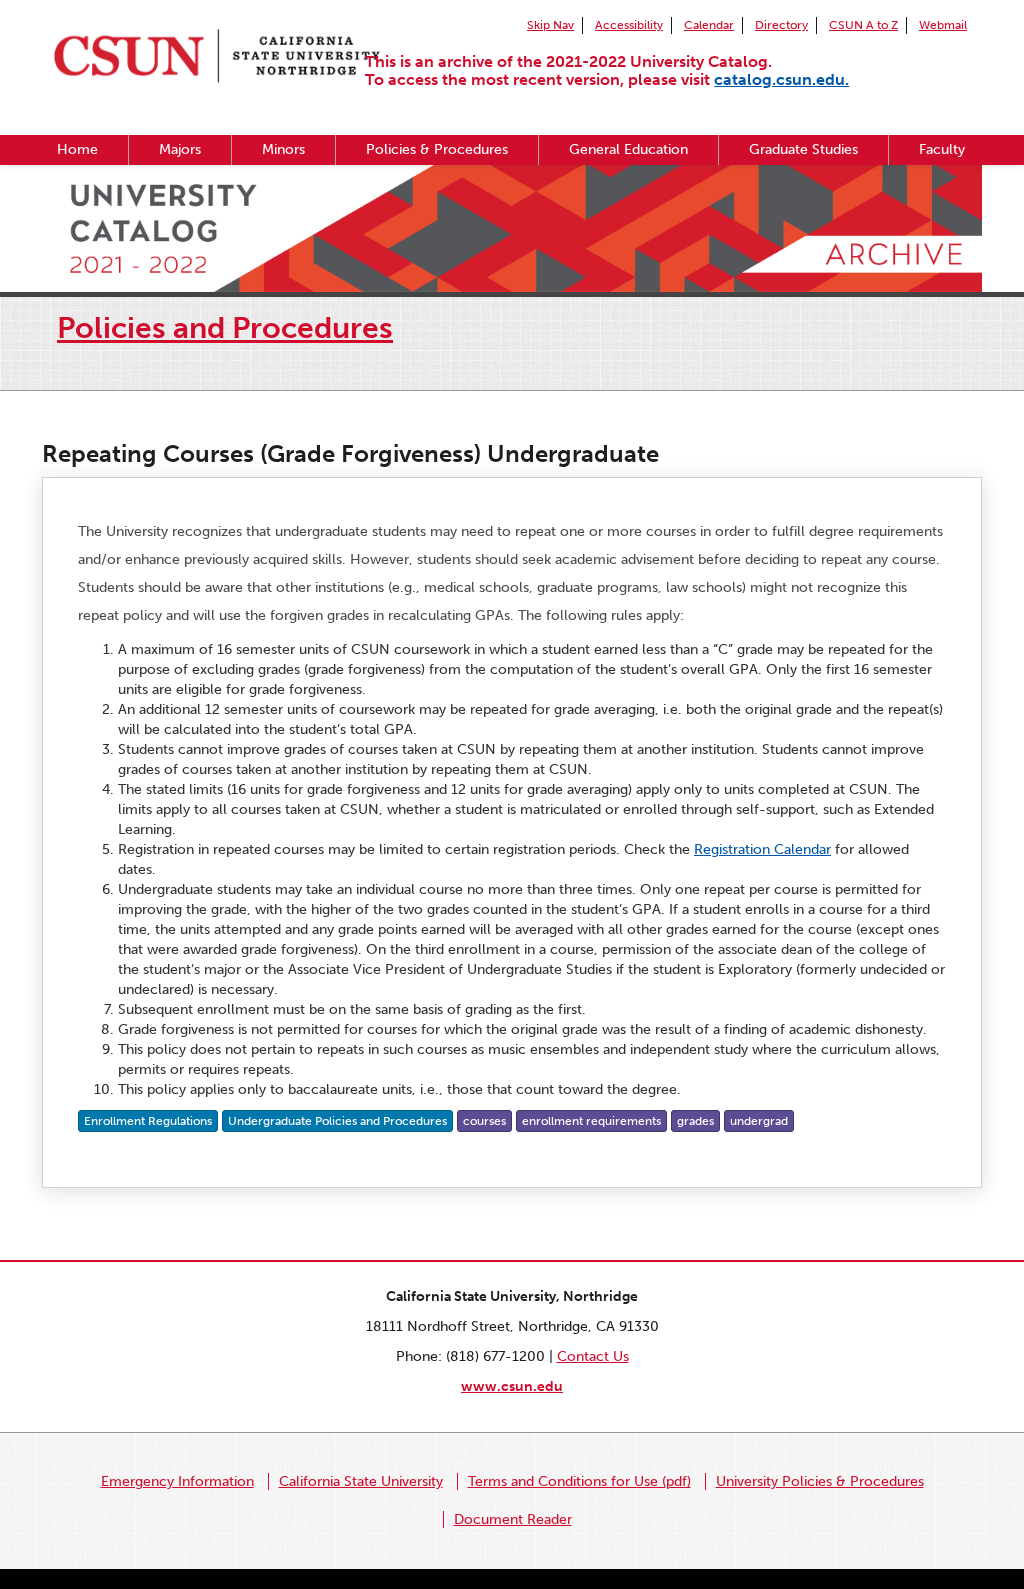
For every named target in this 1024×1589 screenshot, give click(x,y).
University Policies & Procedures (820, 1481)
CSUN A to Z (863, 25)
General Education (628, 149)
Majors (180, 149)
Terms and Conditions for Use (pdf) (579, 1481)
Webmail (943, 25)
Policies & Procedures (437, 149)
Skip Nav (550, 25)
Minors (283, 149)
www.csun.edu (512, 1386)
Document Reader (513, 1519)
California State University (361, 1481)
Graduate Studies (803, 149)
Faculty (942, 149)
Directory (781, 25)
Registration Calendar (762, 849)
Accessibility (629, 25)
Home (77, 149)
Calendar (709, 25)
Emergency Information (177, 1481)
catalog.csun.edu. (781, 79)
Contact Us (593, 1356)
